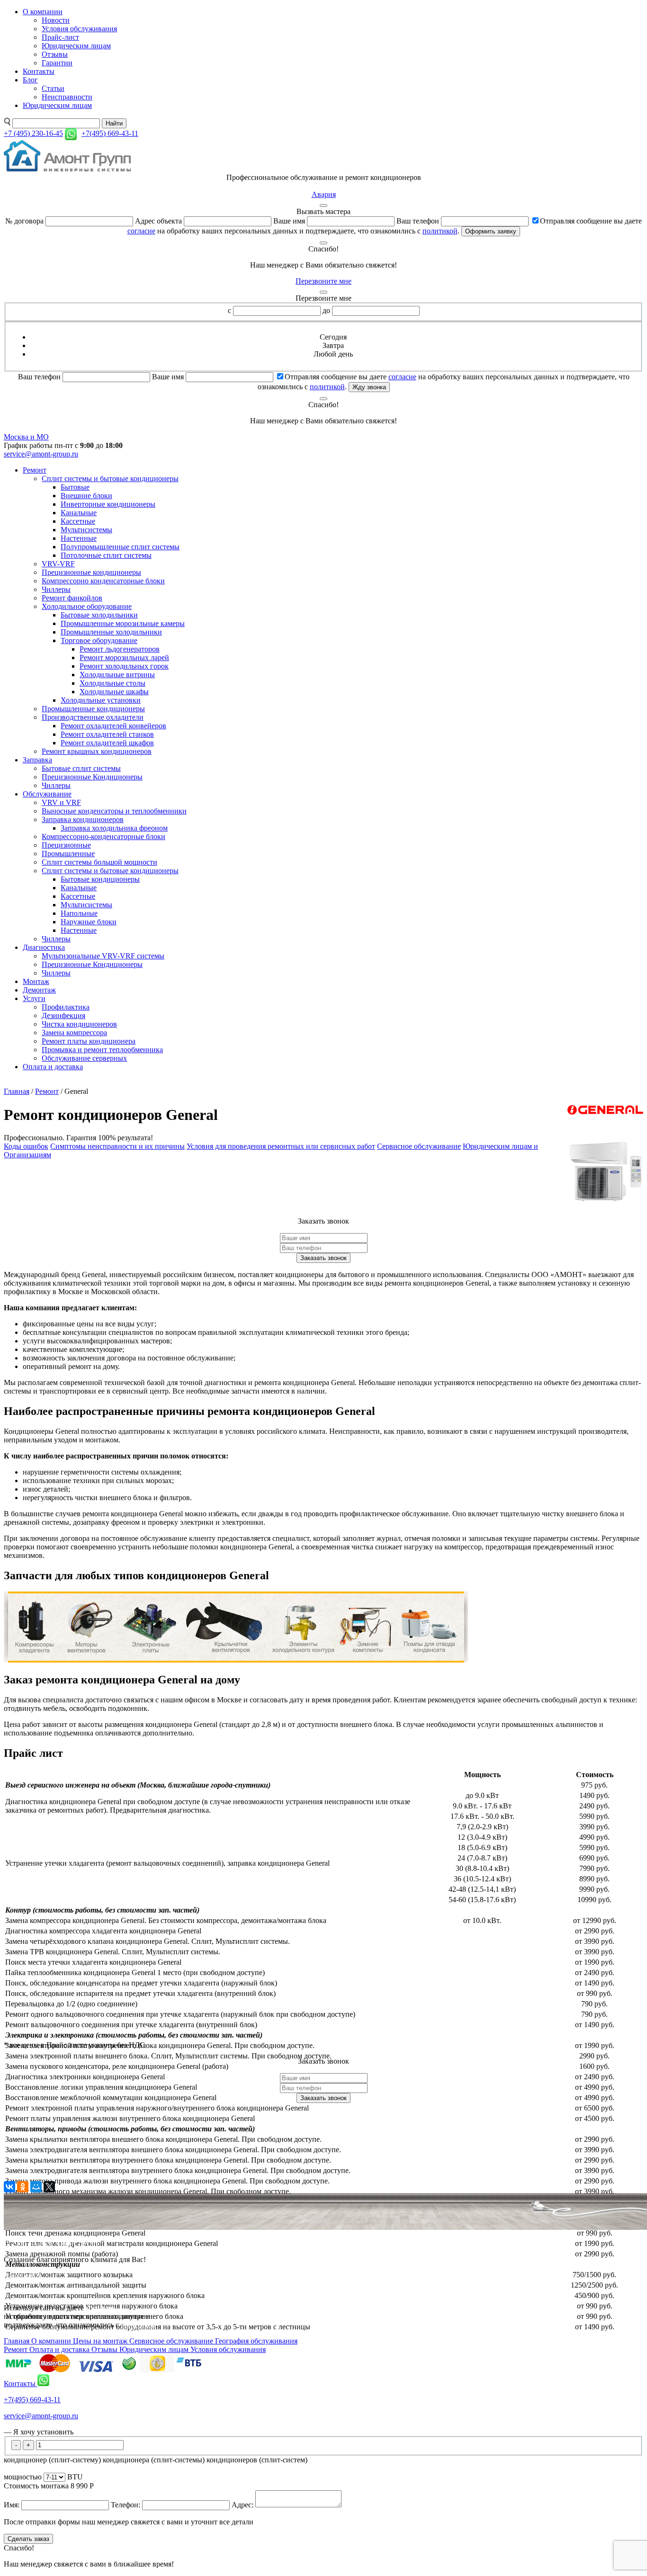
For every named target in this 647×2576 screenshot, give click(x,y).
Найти (114, 123)
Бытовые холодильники (99, 615)
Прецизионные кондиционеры (91, 572)
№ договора (24, 221)
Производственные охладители (93, 717)
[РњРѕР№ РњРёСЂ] (36, 2187)
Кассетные (78, 521)
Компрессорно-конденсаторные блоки (103, 836)
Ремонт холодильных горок (124, 666)
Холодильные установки (101, 700)
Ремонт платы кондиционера (89, 1041)
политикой (440, 231)
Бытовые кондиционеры (100, 879)
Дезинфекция (63, 1015)
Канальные (79, 513)
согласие (141, 231)
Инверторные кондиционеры (108, 504)
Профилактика (66, 1007)
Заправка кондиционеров (83, 819)
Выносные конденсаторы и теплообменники (114, 811)
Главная (17, 1091)
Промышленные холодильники (111, 632)
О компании (43, 12)
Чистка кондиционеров (79, 1024)
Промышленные (68, 854)
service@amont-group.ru (41, 454)
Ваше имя (289, 221)
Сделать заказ (28, 2539)
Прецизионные (66, 845)
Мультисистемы (86, 530)
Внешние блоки (86, 496)
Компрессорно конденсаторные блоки (103, 581)
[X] (49, 2187)
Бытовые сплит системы (81, 768)
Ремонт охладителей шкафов (107, 743)
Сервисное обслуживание (419, 1146)
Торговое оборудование (99, 640)
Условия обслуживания (79, 29)
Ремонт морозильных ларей (124, 657)
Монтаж (36, 981)
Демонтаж (39, 990)
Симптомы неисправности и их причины (117, 1146)
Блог (30, 80)
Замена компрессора (74, 1033)
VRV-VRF (58, 564)
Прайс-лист (60, 37)
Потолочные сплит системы (106, 555)
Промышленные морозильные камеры (123, 623)
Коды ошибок (26, 1146)
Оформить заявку (491, 231)
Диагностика (44, 947)
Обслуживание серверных (84, 1058)
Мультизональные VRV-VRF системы (103, 956)
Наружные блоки (89, 922)
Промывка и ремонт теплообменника (102, 1050)
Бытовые (75, 487)
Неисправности (67, 97)
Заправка (37, 760)
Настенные (79, 538)
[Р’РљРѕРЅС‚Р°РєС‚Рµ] (9, 2187)
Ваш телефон (418, 221)
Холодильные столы (112, 683)
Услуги (34, 998)
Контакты (39, 71)
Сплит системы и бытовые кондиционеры (110, 479)
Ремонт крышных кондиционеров (97, 751)
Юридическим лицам (76, 46)
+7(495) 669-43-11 (32, 2400)
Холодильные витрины (117, 675)
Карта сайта (23, 2276)
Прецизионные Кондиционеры (92, 777)
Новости (56, 20)
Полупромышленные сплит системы (120, 547)
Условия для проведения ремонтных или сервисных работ (281, 1146)
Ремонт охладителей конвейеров (113, 726)
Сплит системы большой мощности (99, 862)
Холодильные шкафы (114, 692)
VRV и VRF (61, 802)
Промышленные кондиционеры (93, 709)
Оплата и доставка (53, 1067)
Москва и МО (26, 437)
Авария (324, 194)
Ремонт (35, 470)
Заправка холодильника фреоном (114, 828)
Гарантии (57, 63)
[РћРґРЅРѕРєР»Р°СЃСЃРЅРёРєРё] (23, 2187)
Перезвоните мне (323, 281)
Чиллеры (56, 589)
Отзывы (55, 54)
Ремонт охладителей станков (107, 734)
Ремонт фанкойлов (72, 598)
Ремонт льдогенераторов (120, 649)
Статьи (53, 88)
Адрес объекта (158, 221)
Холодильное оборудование (87, 606)
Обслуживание (47, 794)
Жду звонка (369, 387)
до (326, 310)
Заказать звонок (323, 1258)
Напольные (79, 913)
